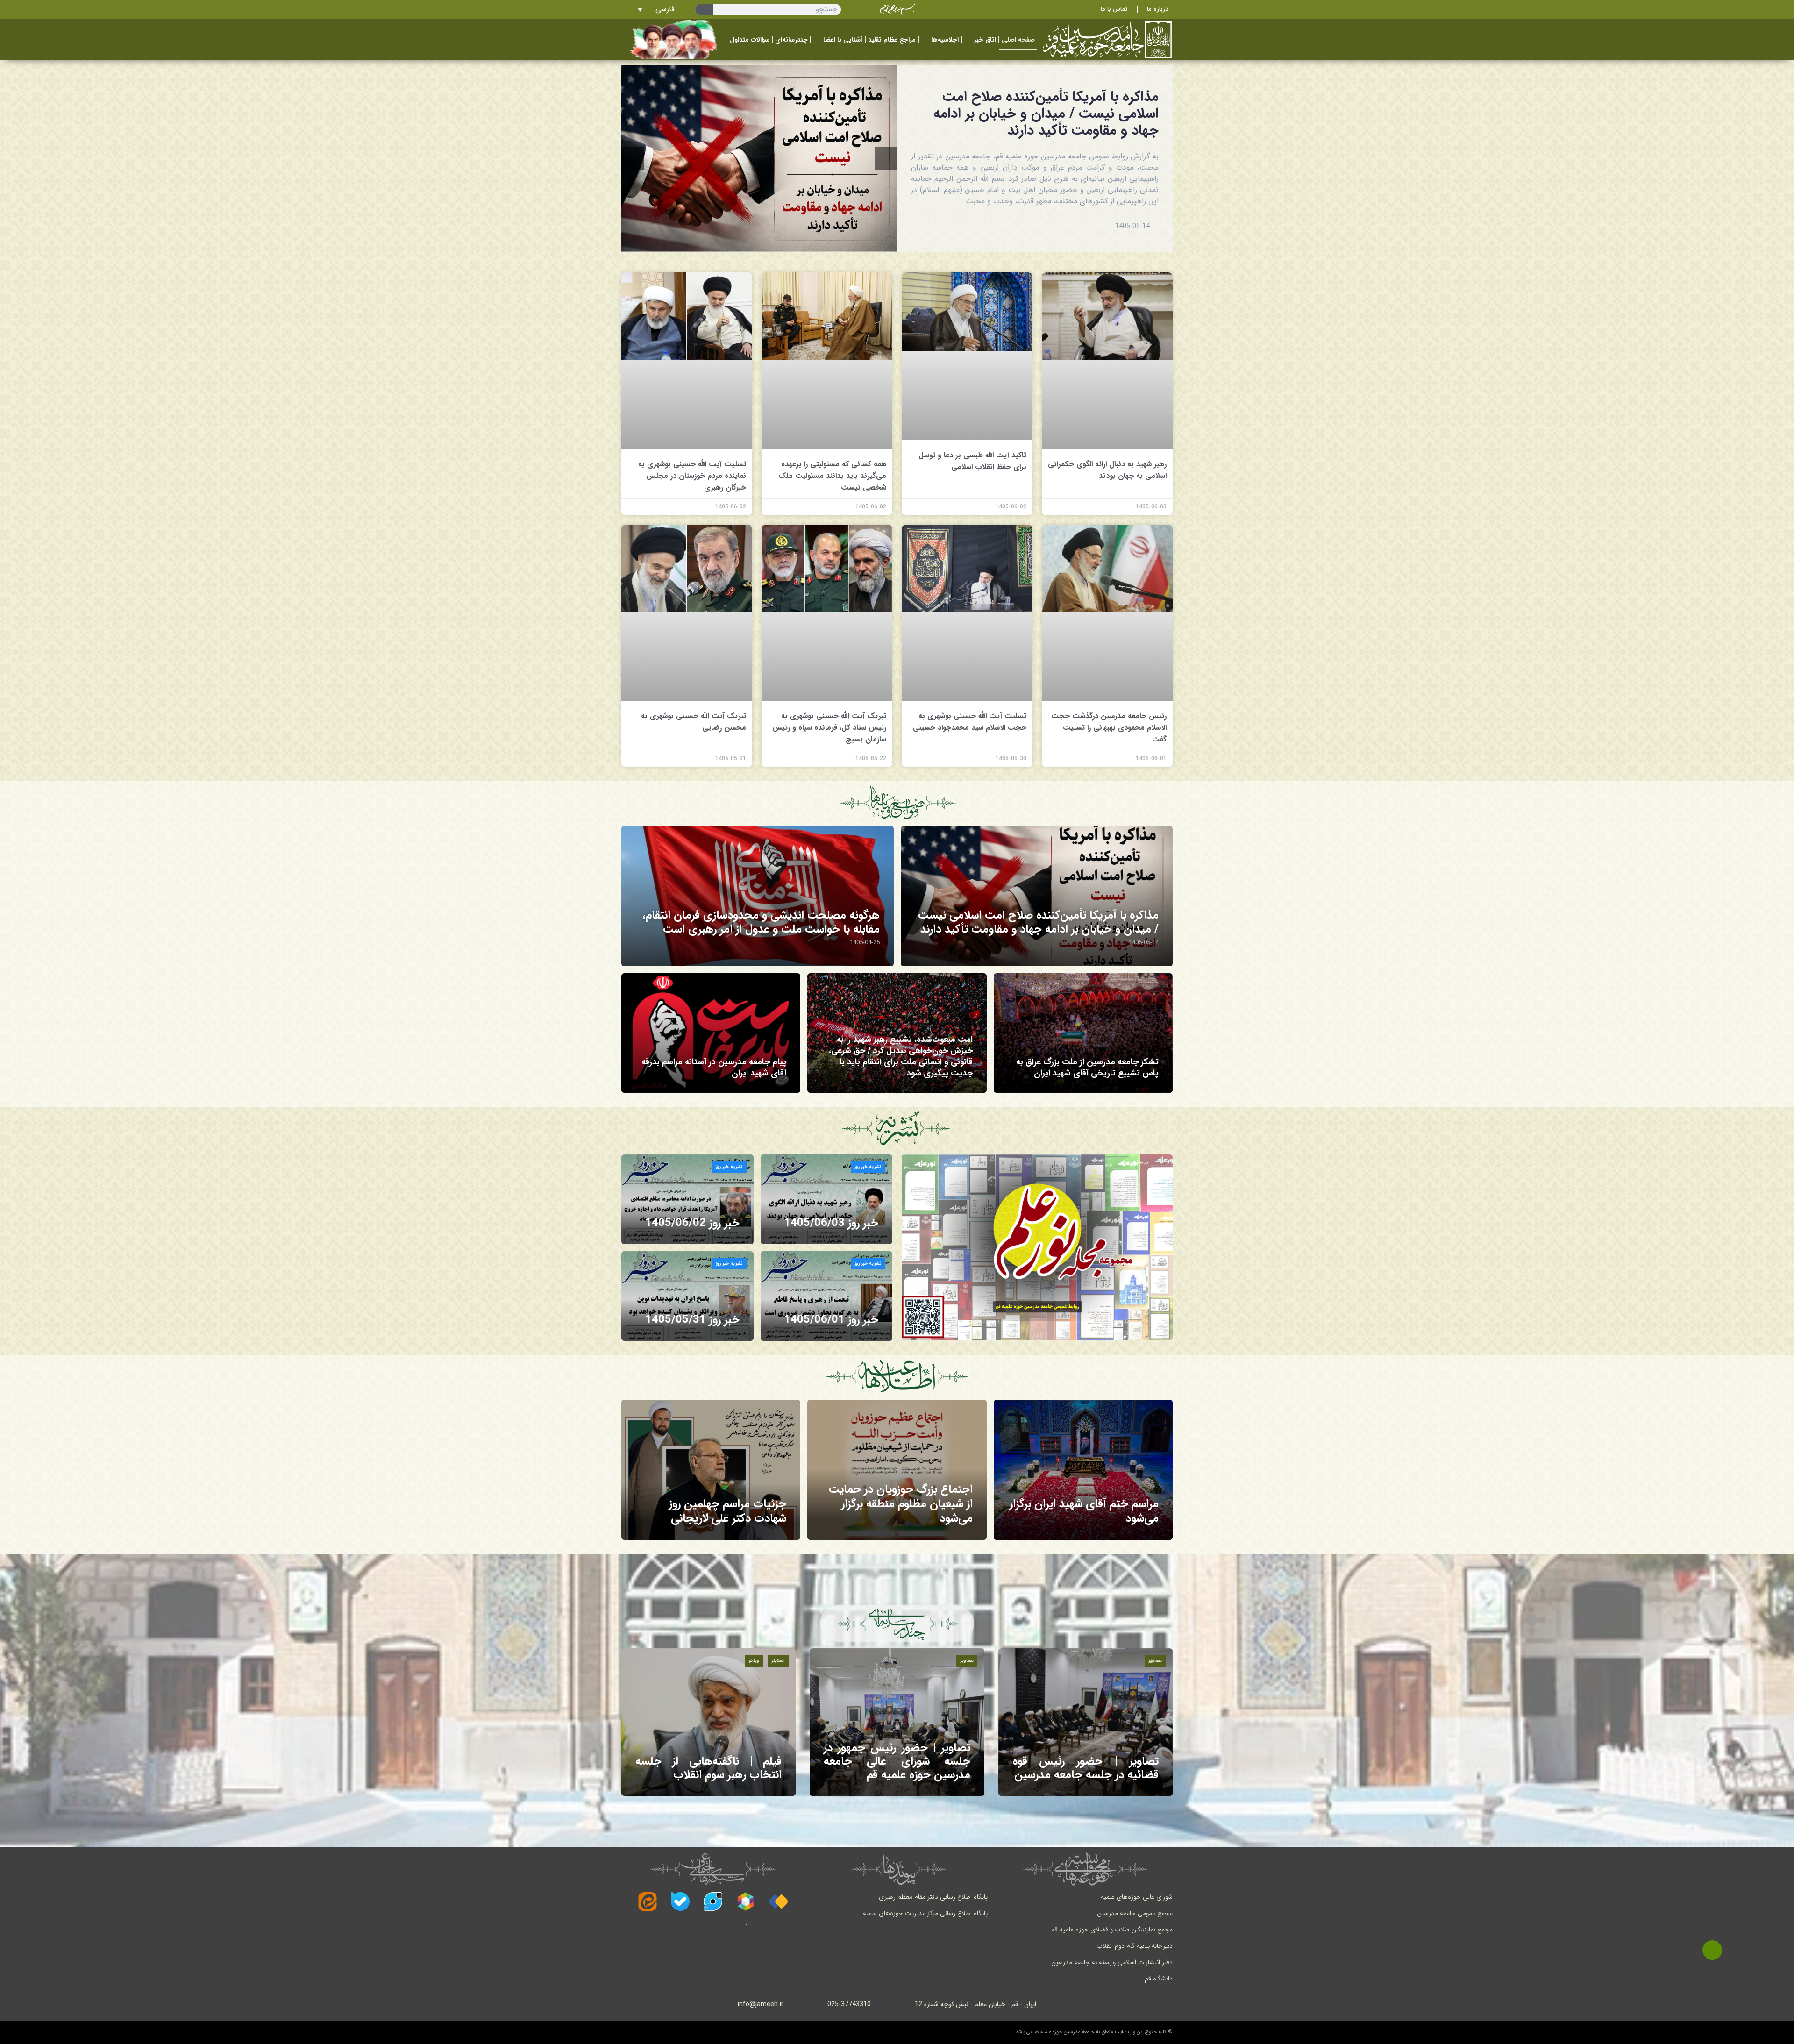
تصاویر (1155, 1661)
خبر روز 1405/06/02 (692, 1223)
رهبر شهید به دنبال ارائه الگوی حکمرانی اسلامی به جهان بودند (1107, 470)
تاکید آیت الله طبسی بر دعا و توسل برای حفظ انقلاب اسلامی (972, 461)
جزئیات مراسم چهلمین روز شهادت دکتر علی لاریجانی (728, 1511)
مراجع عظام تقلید (892, 40)
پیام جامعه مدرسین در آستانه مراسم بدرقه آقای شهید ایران (714, 1068)
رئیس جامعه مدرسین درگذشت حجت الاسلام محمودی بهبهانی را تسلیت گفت (1109, 728)
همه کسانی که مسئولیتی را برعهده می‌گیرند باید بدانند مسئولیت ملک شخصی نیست (832, 476)
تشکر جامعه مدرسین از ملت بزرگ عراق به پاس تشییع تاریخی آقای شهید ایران (1087, 1068)
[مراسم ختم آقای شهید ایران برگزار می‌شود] (1083, 1470)
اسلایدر (778, 1661)
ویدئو (754, 1661)
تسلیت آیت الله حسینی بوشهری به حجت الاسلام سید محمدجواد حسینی (970, 722)
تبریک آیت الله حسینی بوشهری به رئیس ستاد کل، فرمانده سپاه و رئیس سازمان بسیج (829, 728)
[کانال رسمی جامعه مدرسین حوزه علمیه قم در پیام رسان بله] (680, 1902)
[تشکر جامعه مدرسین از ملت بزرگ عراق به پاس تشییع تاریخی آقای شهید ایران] (1083, 1033)
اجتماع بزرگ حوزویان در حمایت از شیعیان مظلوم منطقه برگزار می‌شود (901, 1504)
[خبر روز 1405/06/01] (827, 1296)
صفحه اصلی (1018, 40)
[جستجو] (704, 10)
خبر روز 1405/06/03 (831, 1223)
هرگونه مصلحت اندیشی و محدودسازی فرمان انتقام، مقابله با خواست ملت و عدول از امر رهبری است (761, 922)
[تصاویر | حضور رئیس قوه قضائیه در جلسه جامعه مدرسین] (1086, 1722)
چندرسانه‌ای (791, 40)
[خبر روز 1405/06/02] (687, 1199)
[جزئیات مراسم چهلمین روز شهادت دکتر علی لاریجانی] (711, 1470)
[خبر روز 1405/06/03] (827, 1199)
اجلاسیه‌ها (945, 40)
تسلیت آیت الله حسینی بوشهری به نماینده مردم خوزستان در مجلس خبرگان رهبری (692, 476)
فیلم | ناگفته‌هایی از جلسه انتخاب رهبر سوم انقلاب (708, 1768)
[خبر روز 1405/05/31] (687, 1296)
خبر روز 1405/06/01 (831, 1320)
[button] (633, 158)
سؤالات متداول (750, 40)
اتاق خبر (985, 40)
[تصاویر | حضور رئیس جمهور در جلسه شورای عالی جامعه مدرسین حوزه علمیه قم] (897, 1722)
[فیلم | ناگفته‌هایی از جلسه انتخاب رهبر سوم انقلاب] (708, 1722)
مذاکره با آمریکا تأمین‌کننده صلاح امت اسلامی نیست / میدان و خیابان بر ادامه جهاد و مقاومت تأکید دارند (1046, 114)
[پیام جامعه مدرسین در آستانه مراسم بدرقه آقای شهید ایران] (711, 1033)
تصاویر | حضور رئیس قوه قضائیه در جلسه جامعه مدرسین (1086, 1768)
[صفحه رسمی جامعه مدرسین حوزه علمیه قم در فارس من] (778, 1902)
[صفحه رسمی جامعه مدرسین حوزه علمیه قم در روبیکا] (746, 1902)
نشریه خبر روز (868, 1167)
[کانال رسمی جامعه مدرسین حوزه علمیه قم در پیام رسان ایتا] (648, 1902)
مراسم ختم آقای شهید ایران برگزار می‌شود (1084, 1511)
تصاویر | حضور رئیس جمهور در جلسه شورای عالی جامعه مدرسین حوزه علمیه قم (897, 1761)
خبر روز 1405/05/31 (692, 1320)
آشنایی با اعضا (843, 40)
